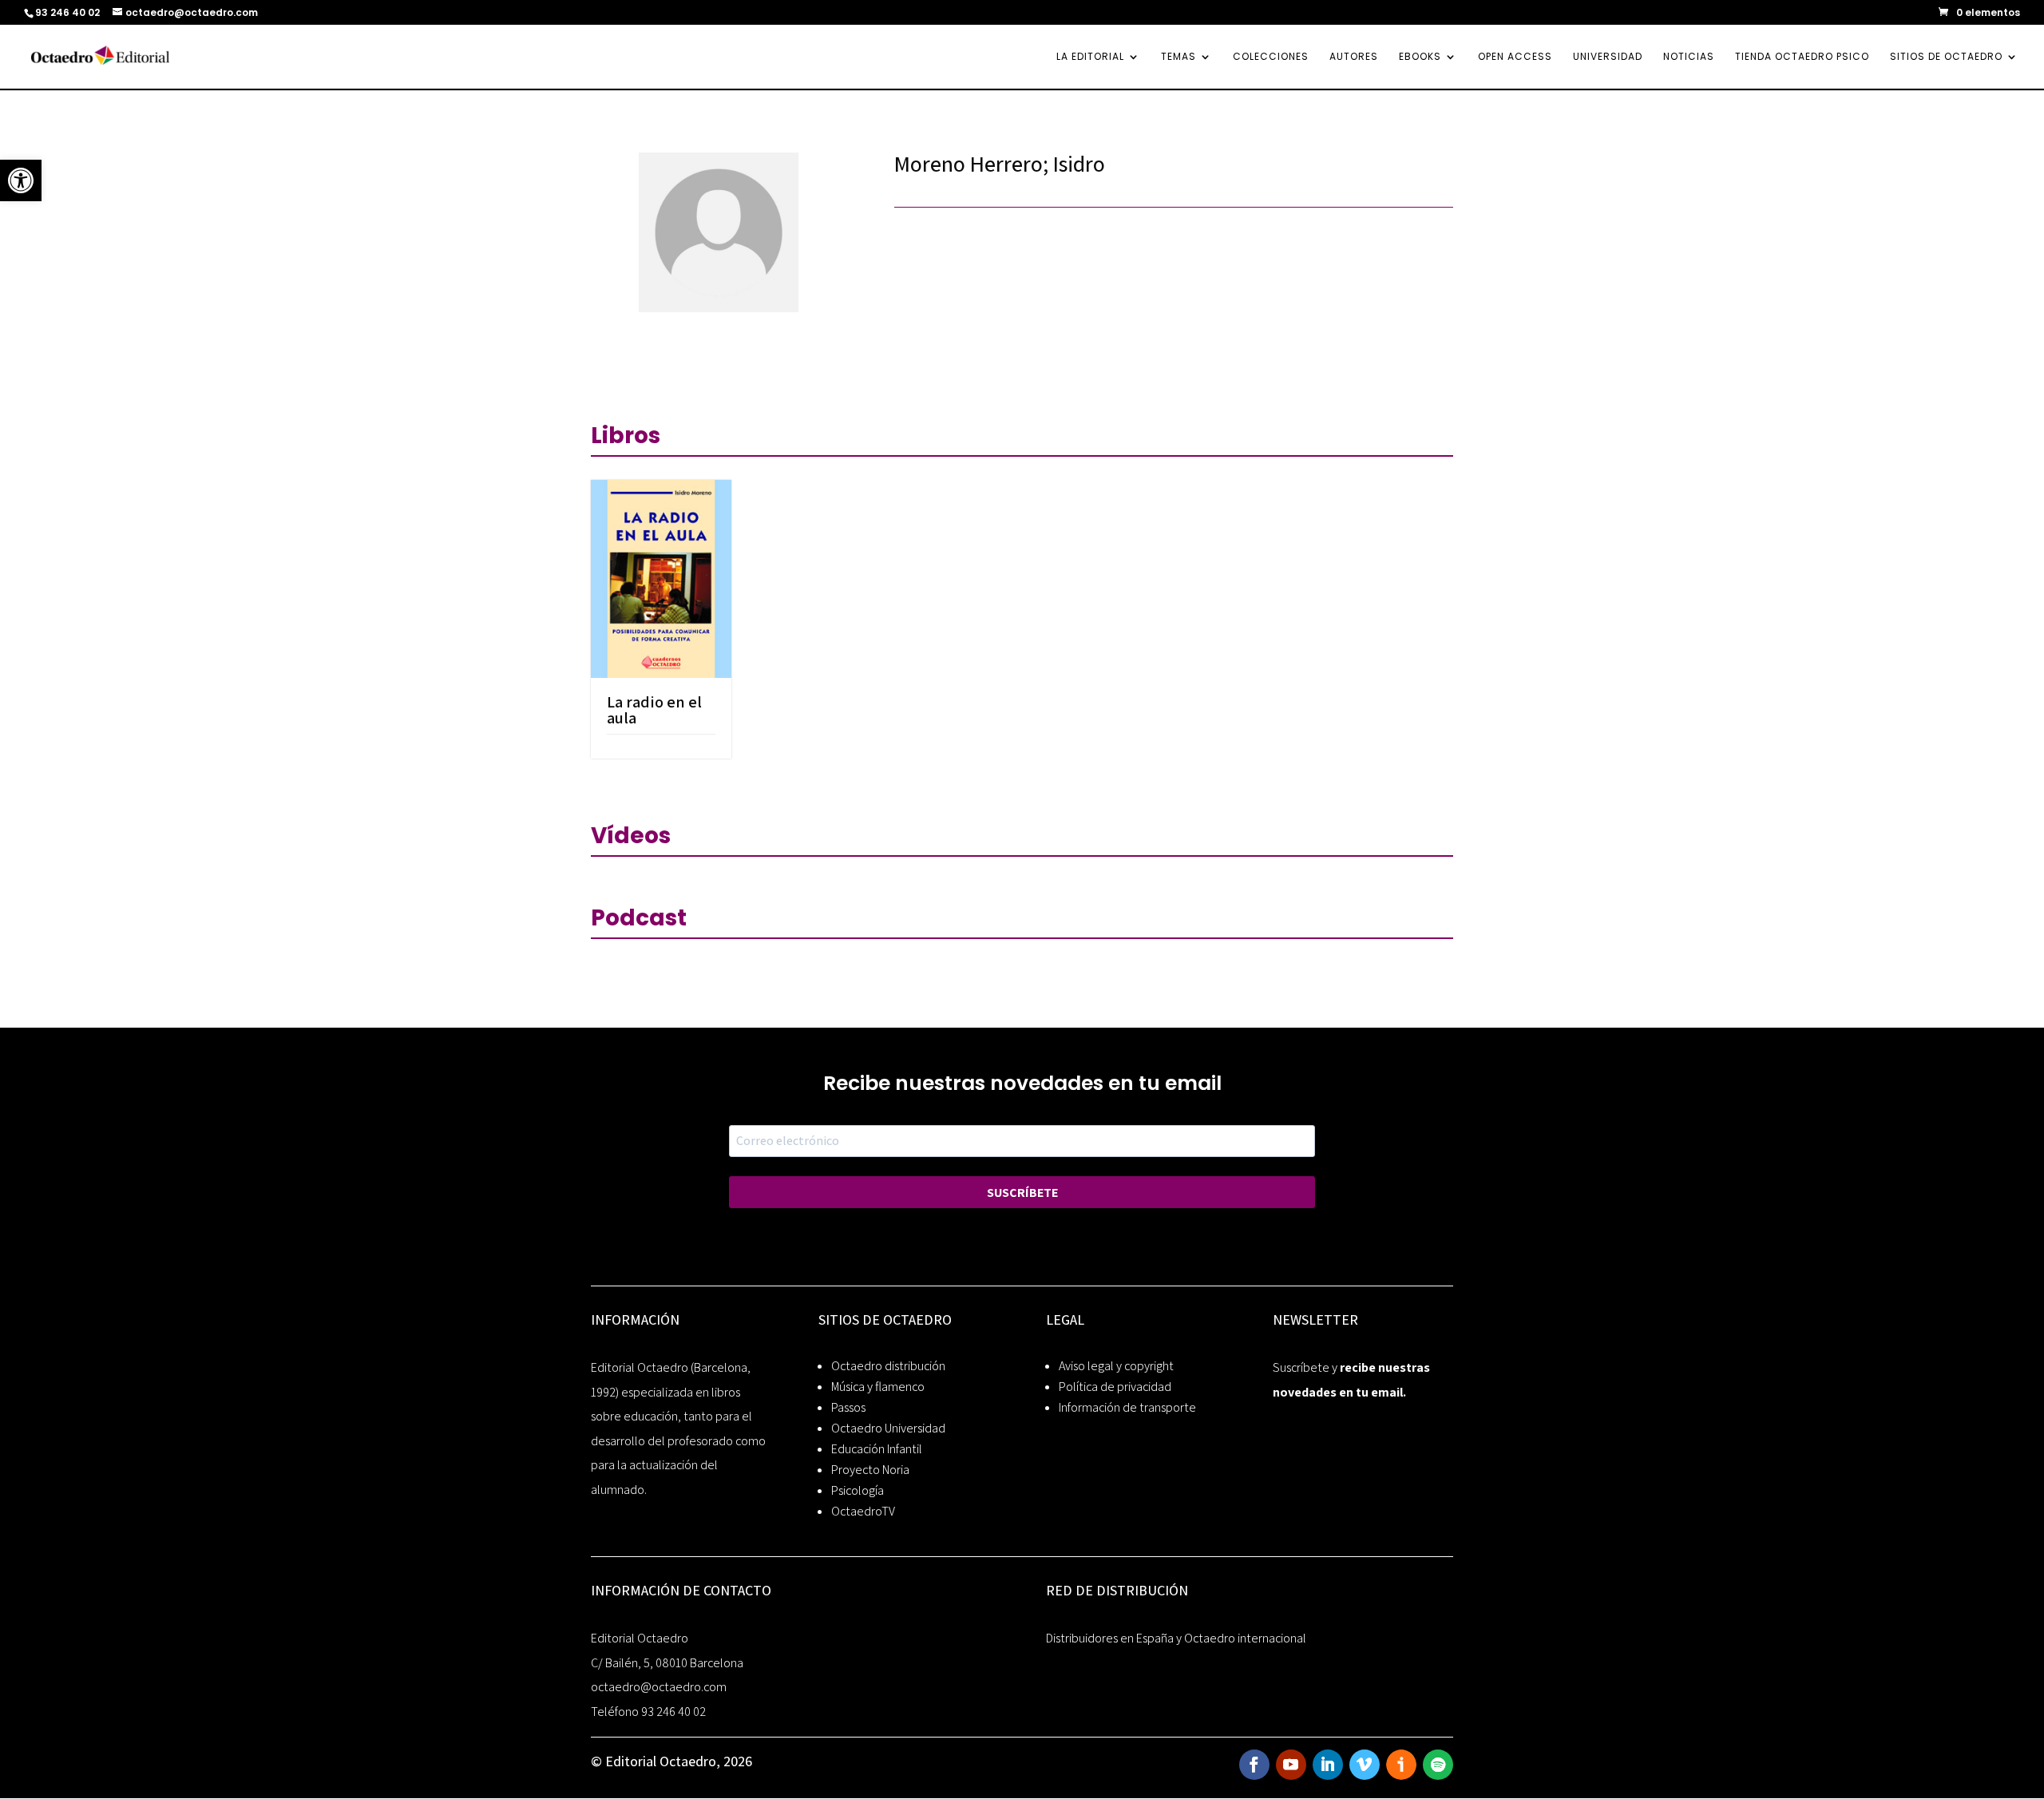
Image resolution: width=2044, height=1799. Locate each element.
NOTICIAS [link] (1689, 57)
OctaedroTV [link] (863, 1511)
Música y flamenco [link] (878, 1387)
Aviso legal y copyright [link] (1116, 1366)
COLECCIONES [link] (1271, 57)
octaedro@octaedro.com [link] (659, 1687)
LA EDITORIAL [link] (1090, 57)
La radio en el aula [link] (654, 710)
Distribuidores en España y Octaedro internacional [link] (1176, 1638)
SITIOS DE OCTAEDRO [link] (1946, 57)
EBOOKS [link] (1420, 57)
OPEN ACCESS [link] (1515, 57)
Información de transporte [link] (1127, 1407)
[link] (21, 180)
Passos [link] (848, 1407)
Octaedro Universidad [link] (888, 1428)
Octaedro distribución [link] (888, 1366)
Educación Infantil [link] (877, 1449)
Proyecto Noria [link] (870, 1470)
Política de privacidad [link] (1115, 1387)
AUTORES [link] (1354, 57)
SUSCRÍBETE (1022, 1193)
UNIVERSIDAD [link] (1608, 57)
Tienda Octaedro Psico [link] (1802, 57)
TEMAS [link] (1178, 57)
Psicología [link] (858, 1490)
